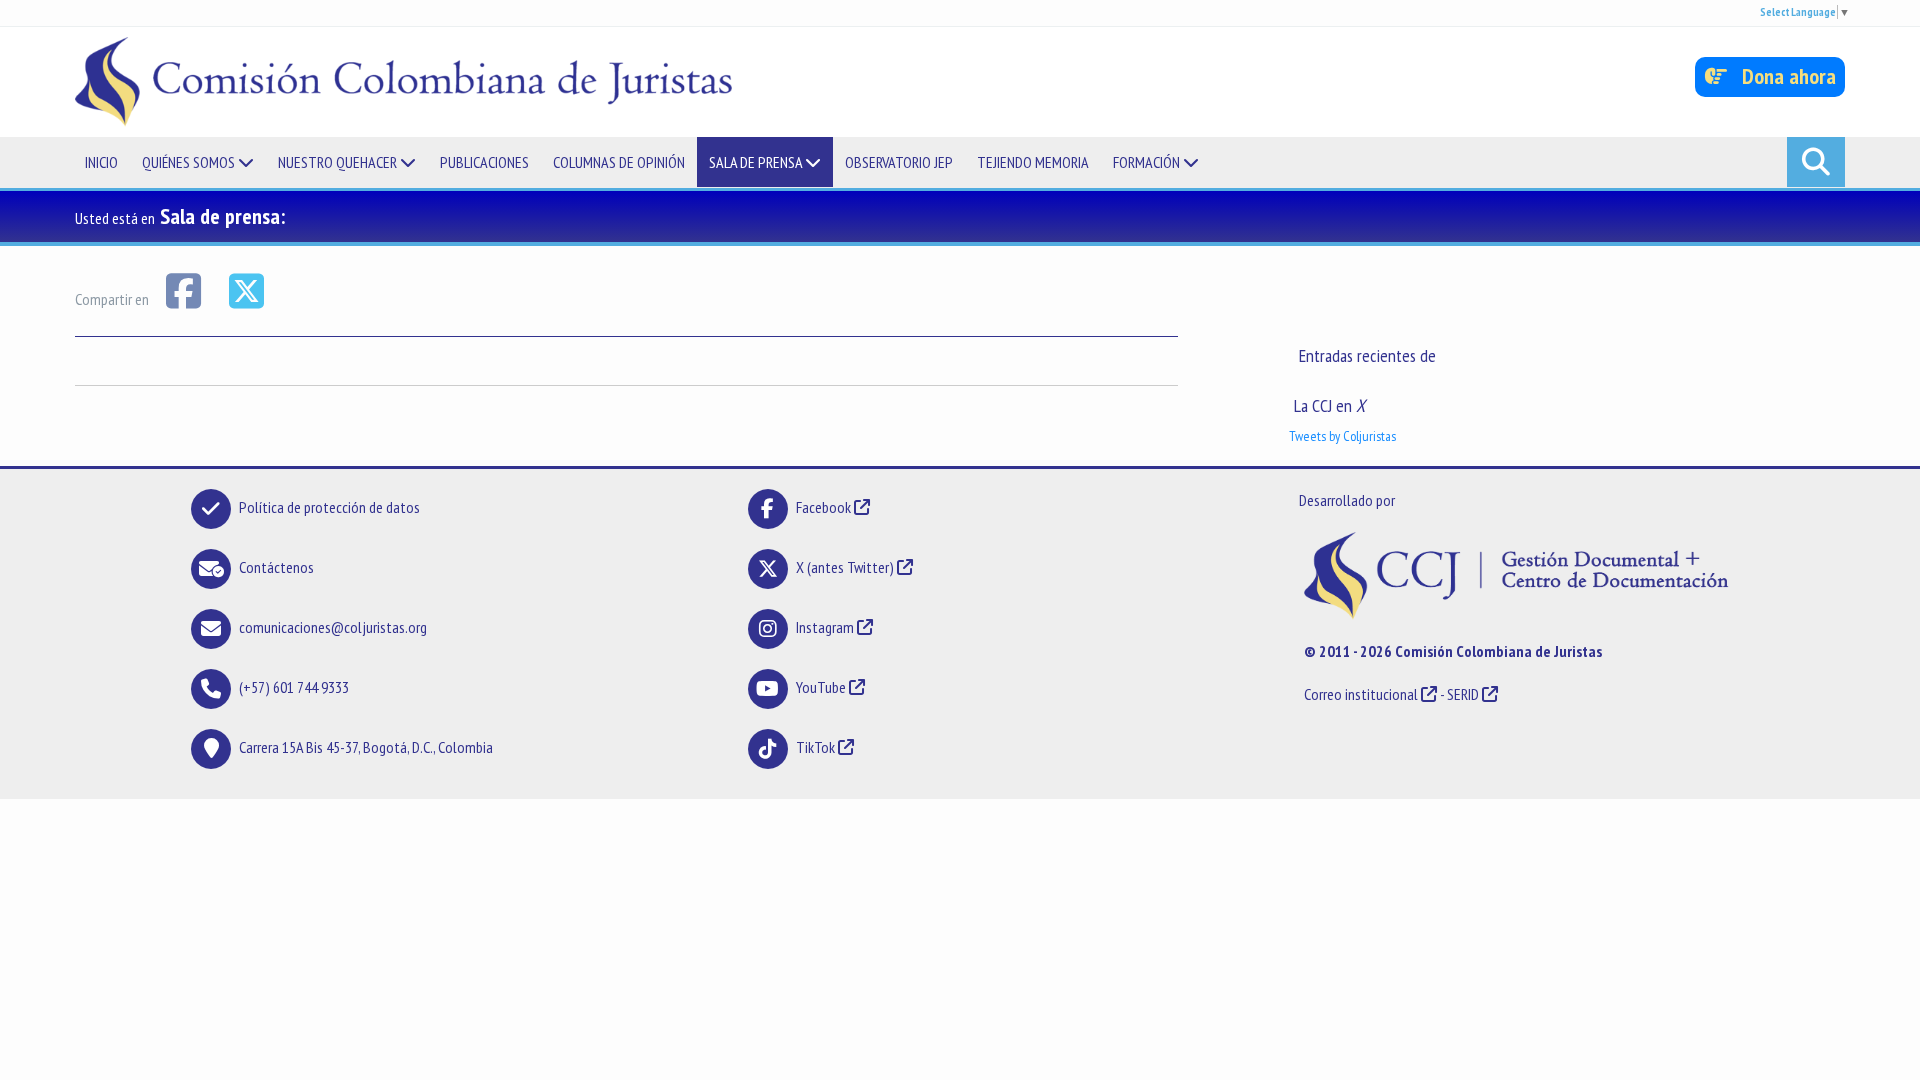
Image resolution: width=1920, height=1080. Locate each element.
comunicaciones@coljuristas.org (333, 627)
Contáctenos (276, 567)
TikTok (815, 747)
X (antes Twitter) (845, 567)
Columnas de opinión (619, 162)
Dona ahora (1781, 76)
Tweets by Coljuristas (1342, 436)
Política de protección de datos (329, 507)
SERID (1463, 694)
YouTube (821, 687)
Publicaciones (484, 162)
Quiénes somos (190, 162)
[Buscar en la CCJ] (1816, 162)
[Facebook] (184, 289)
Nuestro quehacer (339, 162)
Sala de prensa (757, 162)
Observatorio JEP (899, 162)
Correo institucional (1361, 694)
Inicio (101, 162)
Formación (1148, 162)
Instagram (825, 627)
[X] (246, 289)
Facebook (825, 507)
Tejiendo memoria (1033, 162)
